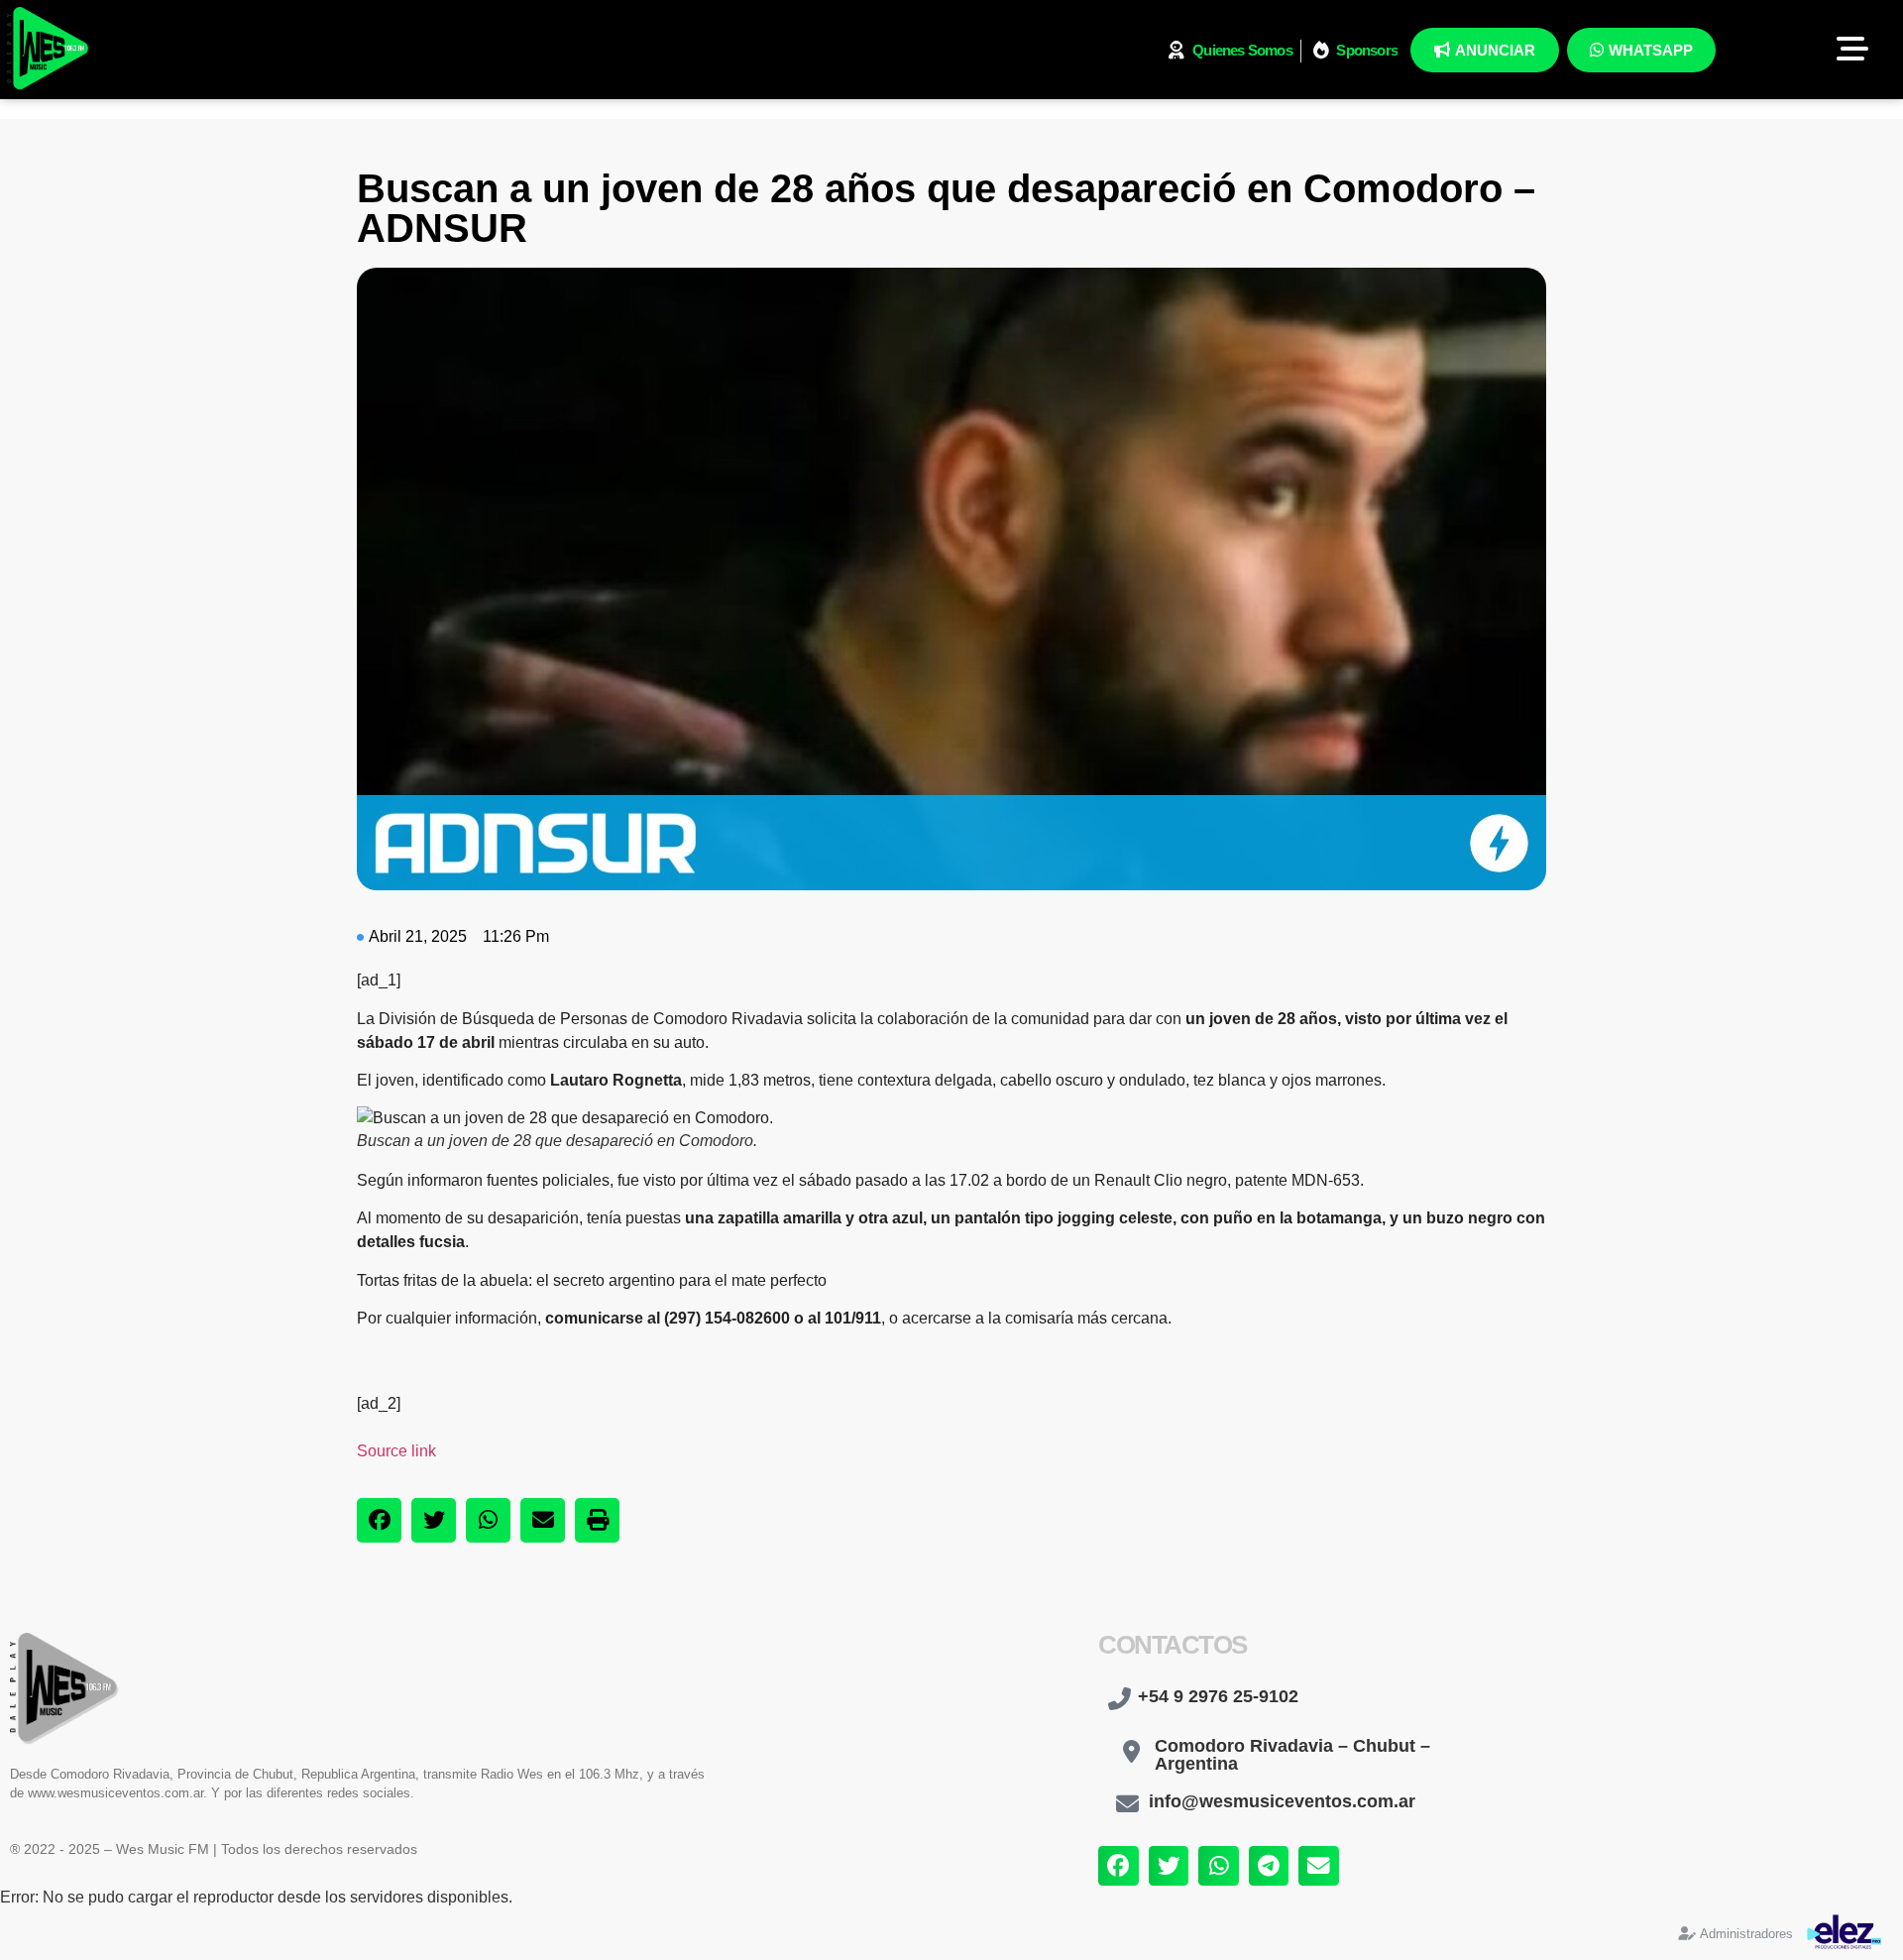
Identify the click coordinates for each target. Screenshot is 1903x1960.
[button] (379, 1520)
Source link (396, 1451)
